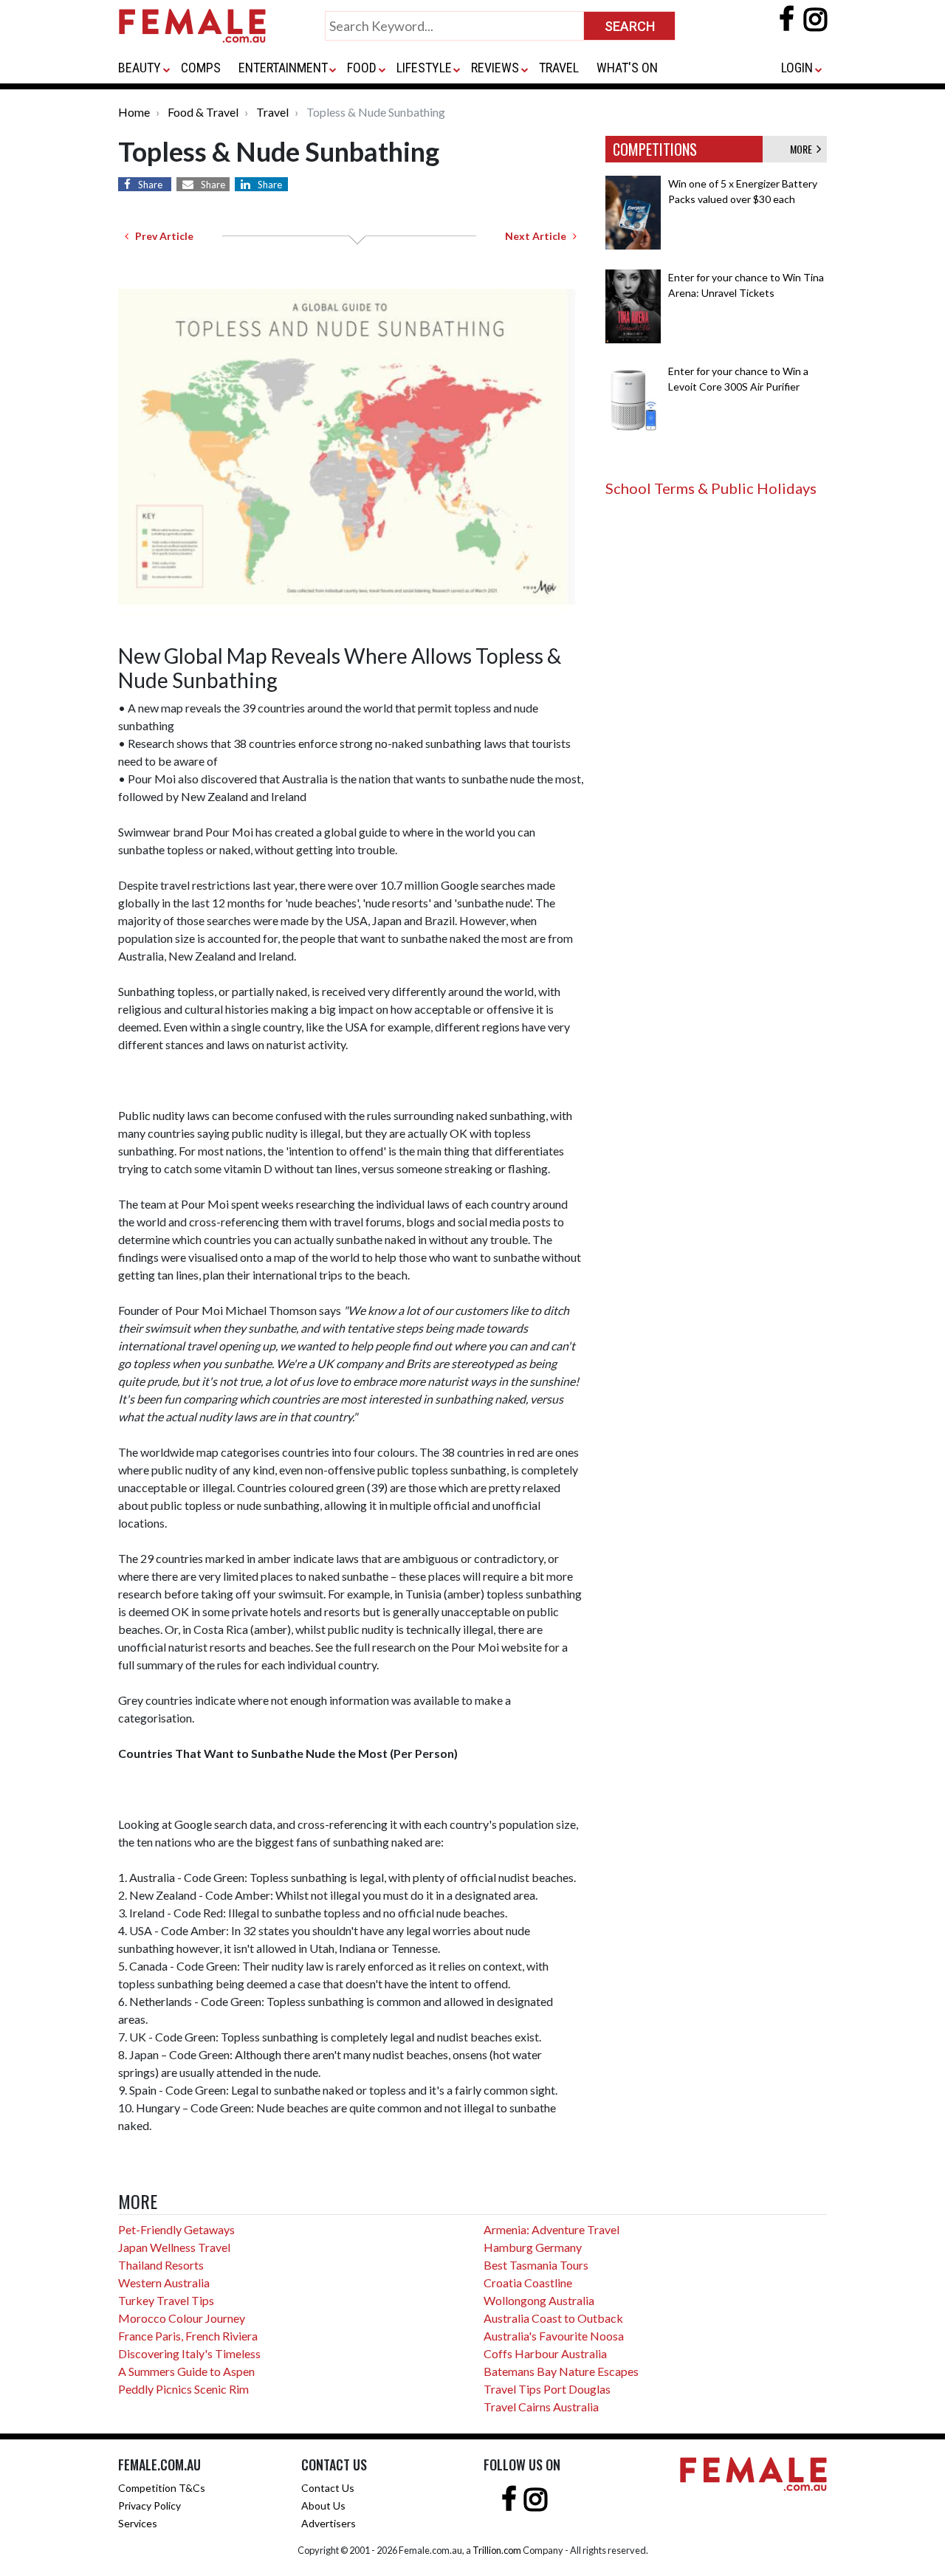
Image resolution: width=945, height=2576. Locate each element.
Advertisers (329, 2523)
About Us (323, 2505)
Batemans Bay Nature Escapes (561, 2371)
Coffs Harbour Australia (545, 2353)
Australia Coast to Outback (553, 2318)
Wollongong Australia (539, 2300)
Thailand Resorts (161, 2265)
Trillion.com (497, 2550)
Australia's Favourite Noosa (554, 2336)
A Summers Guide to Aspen (186, 2371)
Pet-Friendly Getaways (176, 2229)
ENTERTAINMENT (283, 68)
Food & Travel (203, 112)
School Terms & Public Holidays (711, 488)
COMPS (201, 68)
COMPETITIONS (655, 149)
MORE (803, 149)
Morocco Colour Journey (182, 2318)
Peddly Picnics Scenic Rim (183, 2389)
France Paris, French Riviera (188, 2336)
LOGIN (797, 68)
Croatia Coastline (528, 2283)
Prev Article (161, 236)
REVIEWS (495, 68)
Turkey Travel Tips (166, 2300)
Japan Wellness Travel (174, 2247)
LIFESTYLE (424, 68)
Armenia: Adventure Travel (551, 2229)
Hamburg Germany (533, 2247)
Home (134, 112)
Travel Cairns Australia (541, 2407)
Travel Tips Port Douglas (547, 2389)
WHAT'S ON (627, 68)
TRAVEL (559, 68)
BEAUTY (140, 68)
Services (138, 2523)
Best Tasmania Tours (536, 2265)
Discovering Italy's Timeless (189, 2353)
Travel (272, 112)
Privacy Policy (150, 2505)
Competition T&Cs (162, 2488)
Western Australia (164, 2283)
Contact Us (328, 2488)
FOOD (362, 68)
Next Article (539, 236)
